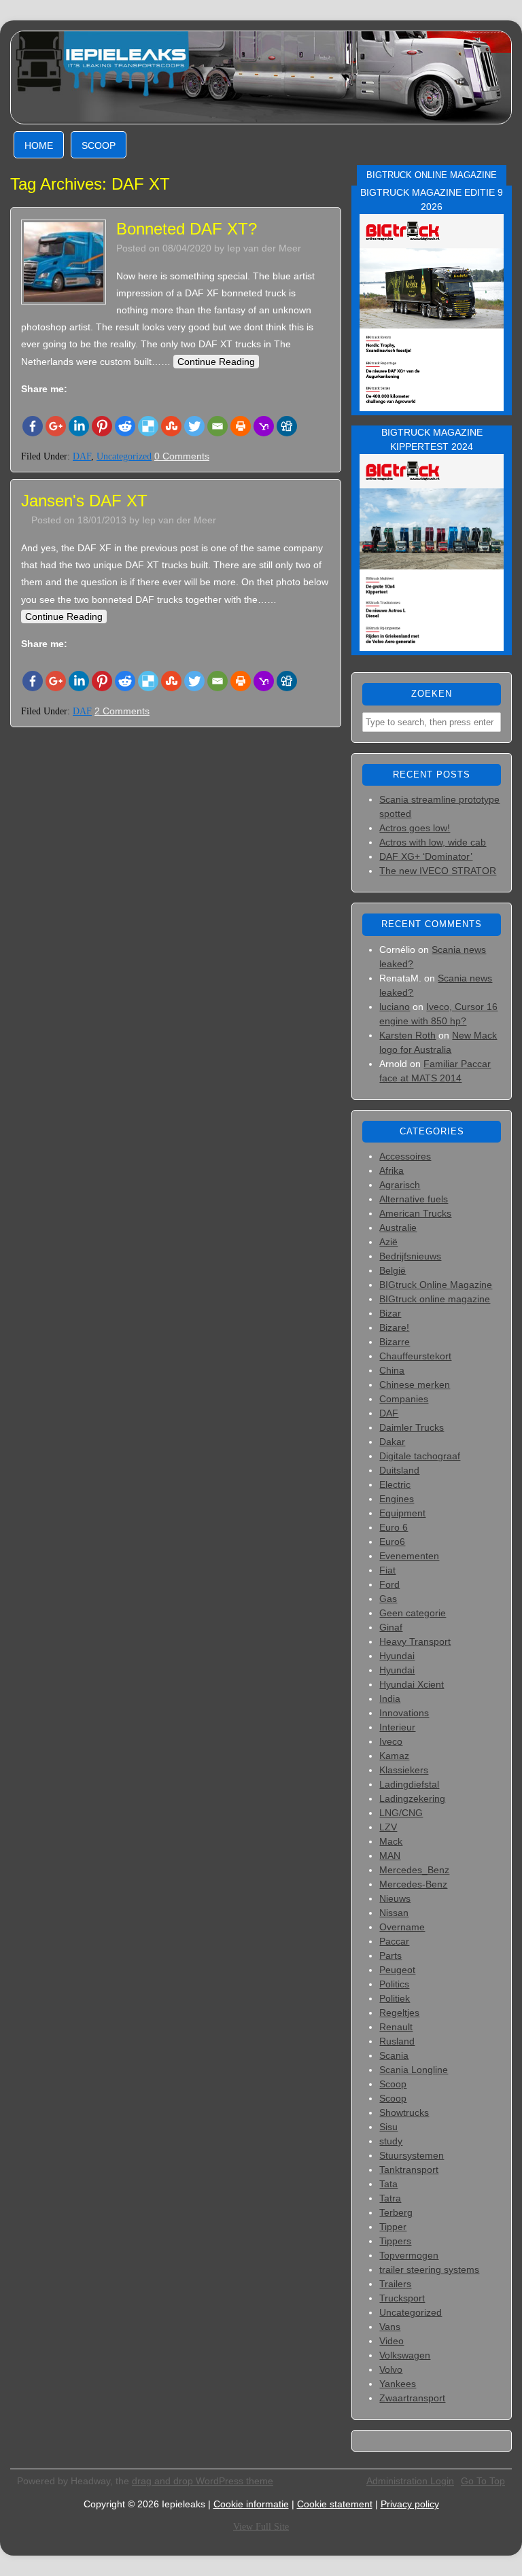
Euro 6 (394, 1527)
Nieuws (395, 1898)
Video (391, 2341)
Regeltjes (399, 2013)
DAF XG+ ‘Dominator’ (426, 856)
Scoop (99, 145)
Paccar (394, 1941)
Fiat (387, 1570)
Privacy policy (410, 2504)
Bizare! (394, 1327)
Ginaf (391, 1627)
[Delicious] (148, 426)
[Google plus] (56, 426)
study (391, 2141)
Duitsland (399, 1470)
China (392, 1370)
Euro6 (392, 1542)
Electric (395, 1484)
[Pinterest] (102, 426)
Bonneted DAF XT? (187, 229)
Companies (404, 1399)
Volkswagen (405, 2355)
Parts (390, 1955)
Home (39, 145)
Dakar (392, 1442)
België (393, 1270)
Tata (388, 2184)
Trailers (395, 2284)
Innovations (404, 1713)
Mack (391, 1841)
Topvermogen (409, 2255)
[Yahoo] (264, 426)
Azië (388, 1242)
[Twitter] (194, 426)
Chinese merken (415, 1385)
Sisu (388, 2127)
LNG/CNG (401, 1813)
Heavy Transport (415, 1641)
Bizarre (395, 1342)
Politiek (395, 1998)
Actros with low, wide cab (433, 842)
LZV (388, 1827)
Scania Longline (414, 2070)
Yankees (398, 2384)
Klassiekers (404, 1770)
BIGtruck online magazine (435, 1299)
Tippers (395, 2241)
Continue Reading (216, 362)
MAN (390, 1856)
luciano (395, 1007)
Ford (389, 1584)
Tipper (393, 2227)
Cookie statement (335, 2504)
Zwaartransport (412, 2398)
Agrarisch (400, 1185)
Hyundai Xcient (412, 1684)
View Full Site (261, 2527)
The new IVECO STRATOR (438, 871)
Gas (388, 1599)
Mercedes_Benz (414, 1870)
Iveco (391, 1741)
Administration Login (410, 2481)
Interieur (397, 1727)
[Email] (217, 426)
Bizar (390, 1313)
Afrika (391, 1170)
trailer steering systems (429, 2269)
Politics (394, 1984)
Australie (398, 1228)
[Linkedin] (79, 426)
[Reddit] (125, 426)
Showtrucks (404, 2112)
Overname (402, 1927)
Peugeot (397, 1970)
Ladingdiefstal (409, 1784)
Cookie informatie (251, 2504)
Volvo (391, 2369)
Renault (396, 2027)
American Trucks (415, 1213)
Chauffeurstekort (415, 1356)
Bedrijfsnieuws (410, 1256)
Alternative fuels (414, 1199)
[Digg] (287, 426)
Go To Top (483, 2481)
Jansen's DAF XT (84, 501)
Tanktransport (409, 2170)
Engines (397, 1499)
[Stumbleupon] (171, 426)
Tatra (390, 2198)
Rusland (397, 2041)
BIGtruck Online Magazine (436, 1285)
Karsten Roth (407, 1035)
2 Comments (122, 711)
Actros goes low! (415, 828)
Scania (394, 2055)
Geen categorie (413, 1613)
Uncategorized (124, 456)
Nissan (394, 1913)
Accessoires (405, 1156)
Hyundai (397, 1656)
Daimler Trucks (412, 1427)
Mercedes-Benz (413, 1884)
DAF (82, 456)
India (390, 1699)
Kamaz (394, 1756)
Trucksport (402, 2298)
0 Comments (182, 456)
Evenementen (409, 1556)
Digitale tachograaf (420, 1456)
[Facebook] (33, 426)
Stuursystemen (412, 2155)
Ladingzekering (412, 1798)
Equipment (402, 1513)
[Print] (241, 426)
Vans (390, 2327)
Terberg (396, 2212)
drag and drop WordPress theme (203, 2481)
